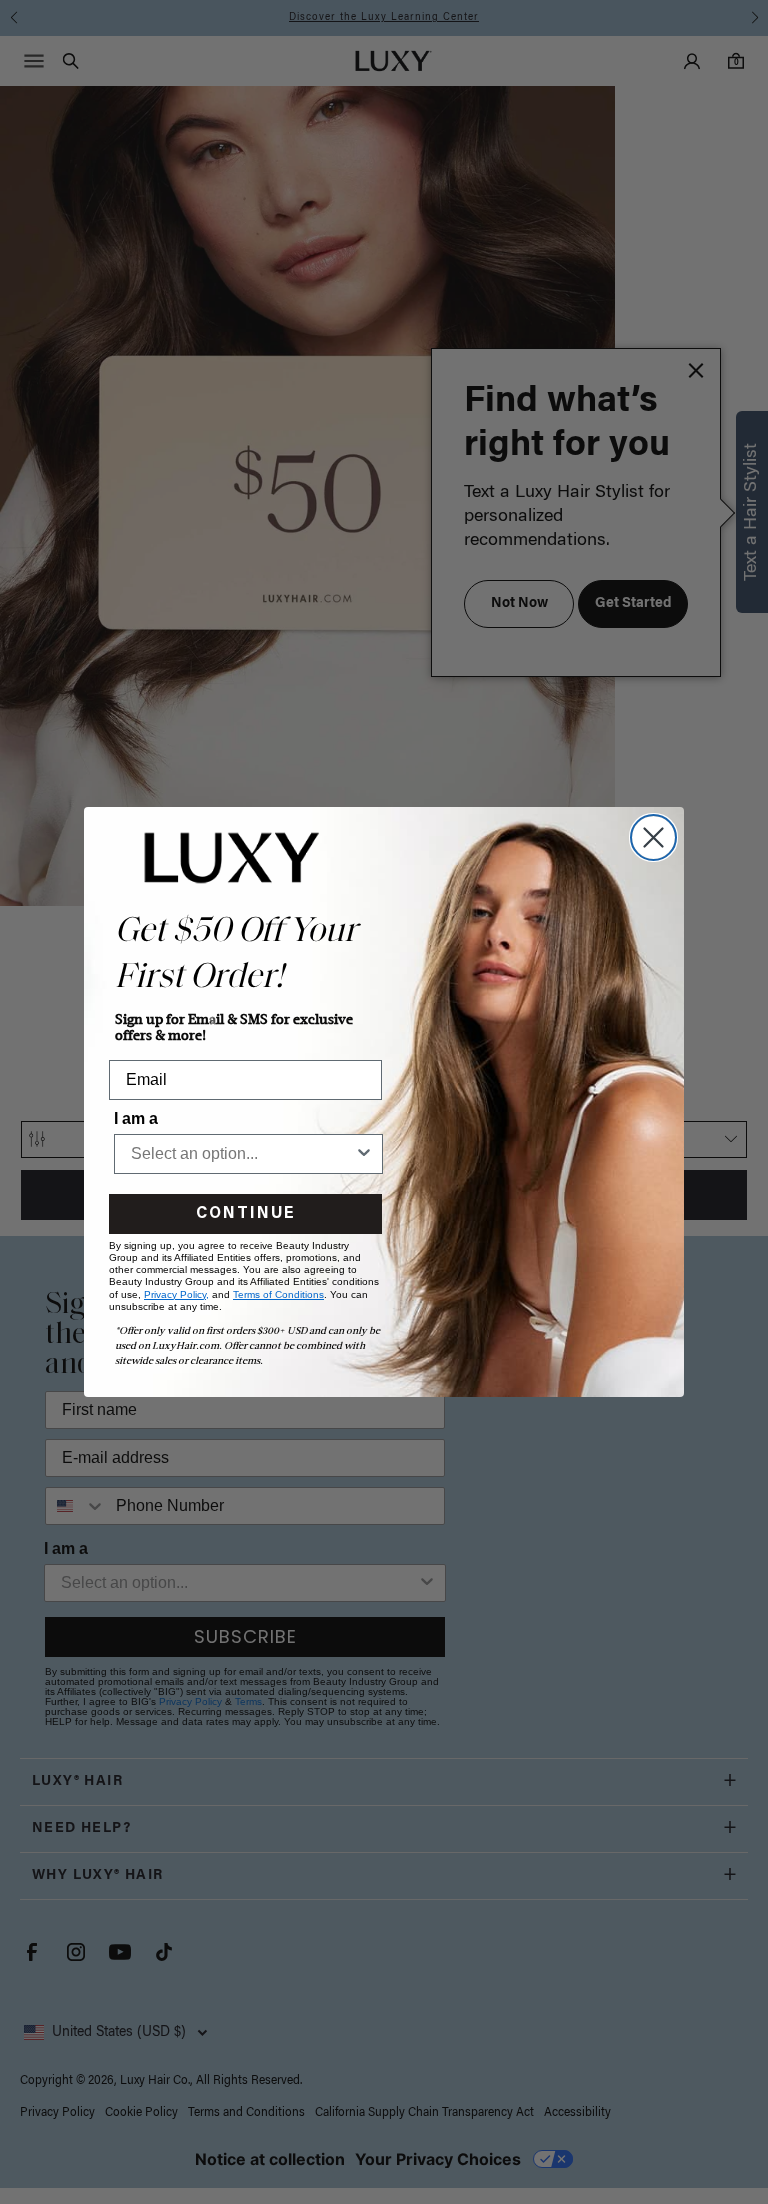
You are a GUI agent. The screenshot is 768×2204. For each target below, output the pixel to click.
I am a (136, 1118)
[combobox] (242, 1154)
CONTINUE (245, 1214)
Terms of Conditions (278, 1294)
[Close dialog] (653, 837)
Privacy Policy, (176, 1294)
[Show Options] (364, 1154)
